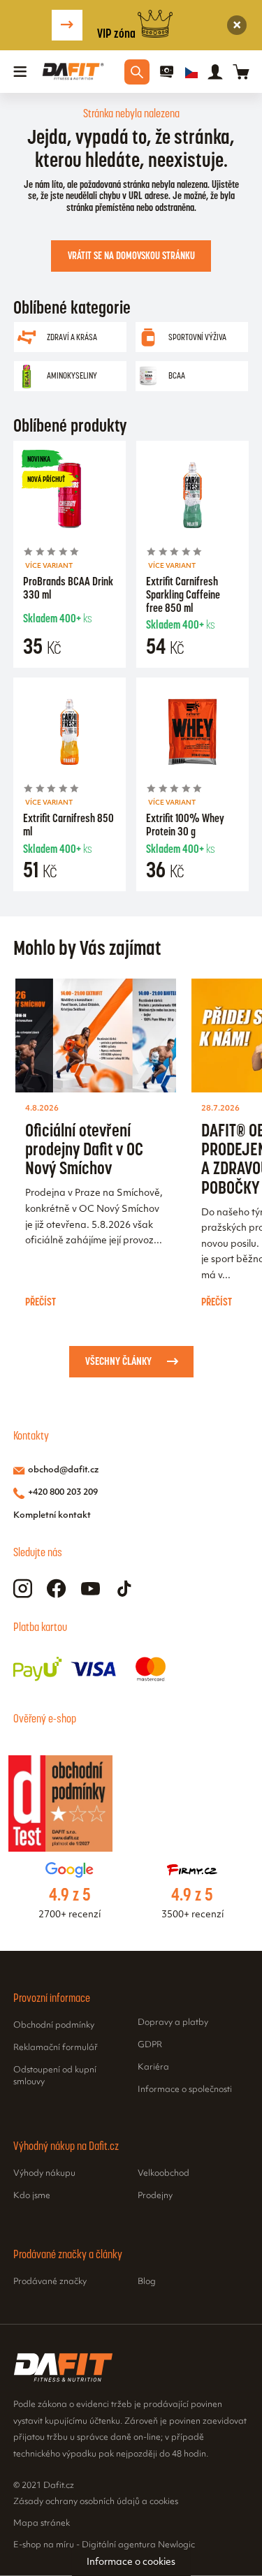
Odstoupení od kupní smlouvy (55, 2077)
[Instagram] (23, 1589)
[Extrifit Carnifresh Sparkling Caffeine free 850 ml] (193, 497)
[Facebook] (56, 1589)
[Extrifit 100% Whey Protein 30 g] (193, 734)
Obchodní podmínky (54, 2026)
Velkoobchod (163, 2174)
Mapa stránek (42, 2524)
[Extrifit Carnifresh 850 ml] (70, 734)
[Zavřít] (237, 25)
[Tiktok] (125, 1589)
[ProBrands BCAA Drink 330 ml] (70, 497)
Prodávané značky (50, 2282)
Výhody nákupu (44, 2174)
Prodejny (155, 2196)
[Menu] (20, 72)
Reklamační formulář (56, 2048)
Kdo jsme (32, 2196)
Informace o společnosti (185, 2090)
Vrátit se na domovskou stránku (131, 256)
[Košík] (241, 72)
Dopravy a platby (173, 2023)
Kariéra (153, 2068)
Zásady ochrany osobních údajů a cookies (96, 2502)
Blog (147, 2282)
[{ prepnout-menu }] (167, 72)
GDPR (150, 2045)
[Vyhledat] (137, 72)
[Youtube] (90, 1589)
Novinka (39, 459)
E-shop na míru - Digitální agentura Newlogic (104, 2545)
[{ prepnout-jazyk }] (191, 72)
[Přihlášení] (215, 72)
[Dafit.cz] (73, 72)
